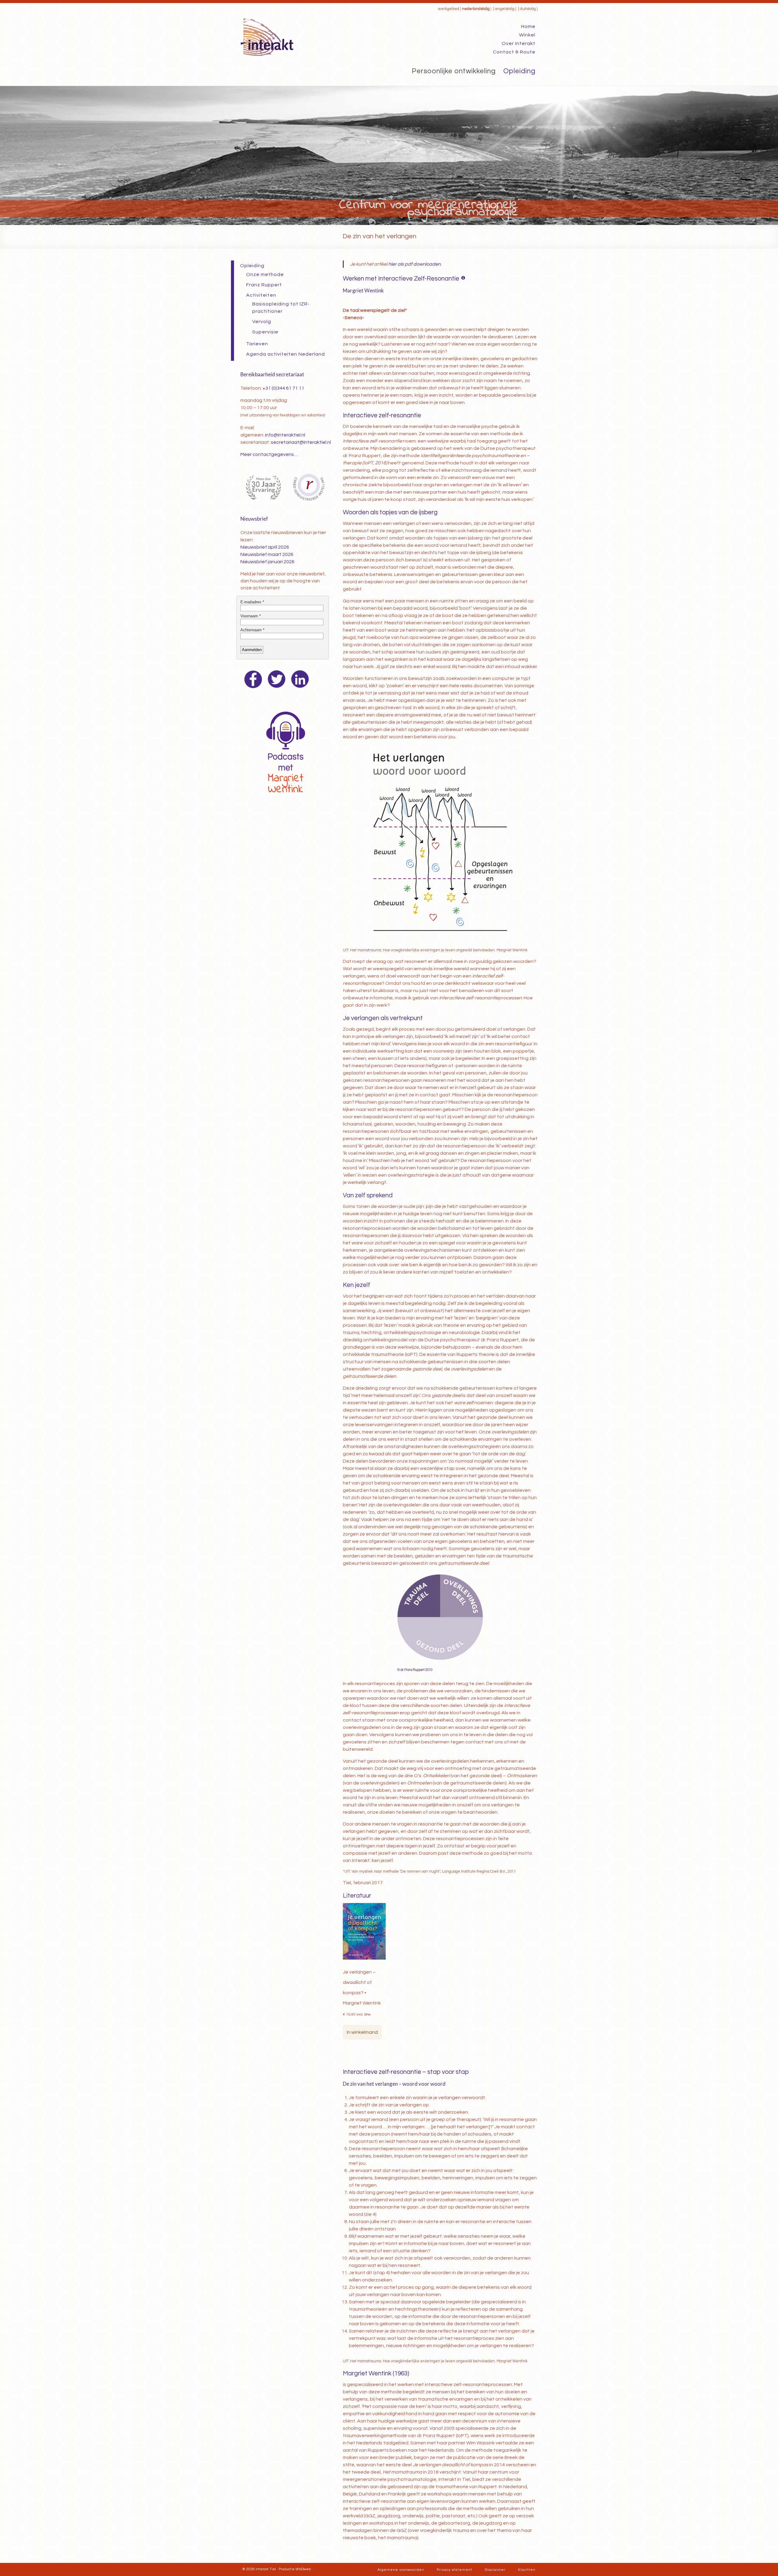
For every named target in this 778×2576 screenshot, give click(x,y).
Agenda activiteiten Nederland (286, 354)
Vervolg (262, 322)
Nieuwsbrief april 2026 (265, 547)
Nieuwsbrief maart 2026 (267, 554)
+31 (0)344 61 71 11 (283, 388)
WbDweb (303, 2569)
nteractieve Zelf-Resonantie (419, 279)
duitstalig (528, 9)
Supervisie (265, 332)
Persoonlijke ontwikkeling (454, 71)
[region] (389, 155)
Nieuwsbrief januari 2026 (267, 562)
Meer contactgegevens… (269, 454)
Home (528, 26)
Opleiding (519, 71)
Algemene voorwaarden (401, 2570)
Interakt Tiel (266, 2569)
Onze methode (265, 274)
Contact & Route (514, 52)
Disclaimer (495, 2570)
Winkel (527, 35)
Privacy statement (454, 2570)
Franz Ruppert (264, 285)
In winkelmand (362, 2032)
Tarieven (257, 344)
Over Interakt (519, 43)
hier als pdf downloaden (415, 264)
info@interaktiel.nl (285, 435)
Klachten (527, 2570)
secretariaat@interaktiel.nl (301, 442)
